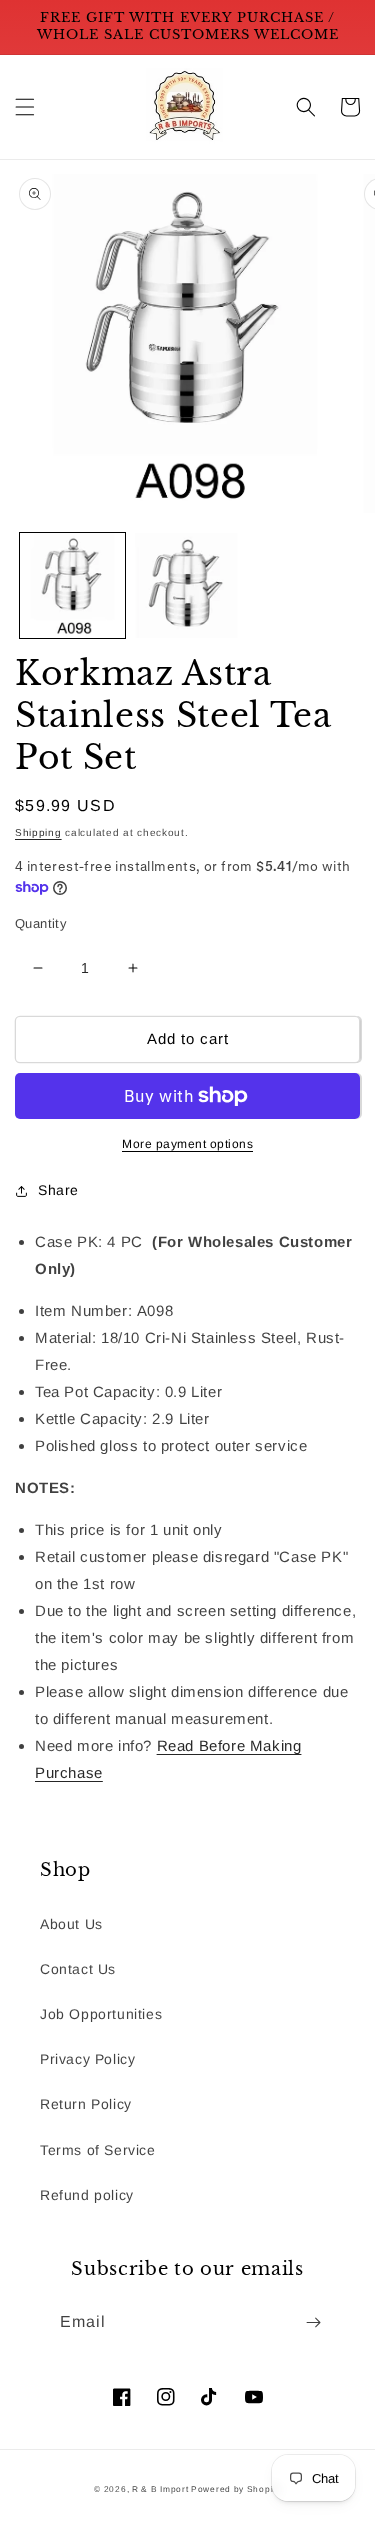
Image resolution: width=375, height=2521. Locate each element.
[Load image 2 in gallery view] (187, 585)
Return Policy (86, 2104)
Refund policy (87, 2195)
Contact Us (78, 1969)
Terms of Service (98, 2150)
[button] (25, 107)
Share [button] (58, 1190)
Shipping (38, 832)
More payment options (187, 1144)
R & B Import (161, 2489)
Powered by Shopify (236, 2489)
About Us (71, 1924)
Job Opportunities (101, 2014)
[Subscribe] (313, 2322)
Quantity (41, 923)
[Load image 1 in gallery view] (72, 585)
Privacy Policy (87, 2059)
